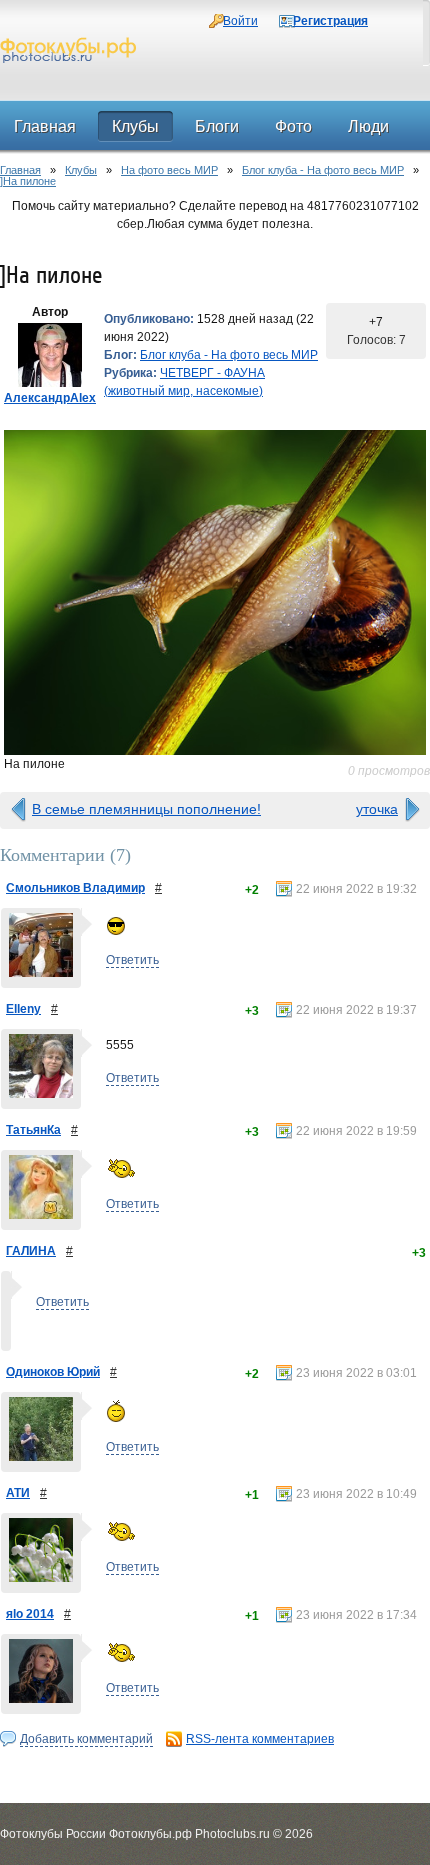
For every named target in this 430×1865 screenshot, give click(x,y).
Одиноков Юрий (53, 1372)
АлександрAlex (50, 398)
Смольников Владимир (75, 888)
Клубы (81, 170)
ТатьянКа (33, 1130)
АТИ (18, 1493)
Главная (20, 170)
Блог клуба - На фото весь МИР (323, 170)
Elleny (23, 1009)
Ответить (132, 960)
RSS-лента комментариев (260, 1739)
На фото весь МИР (169, 170)
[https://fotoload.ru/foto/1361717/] (215, 592)
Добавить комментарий (86, 1739)
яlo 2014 (30, 1614)
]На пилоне (28, 181)
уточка (377, 809)
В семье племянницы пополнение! (146, 809)
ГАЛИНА (31, 1251)
